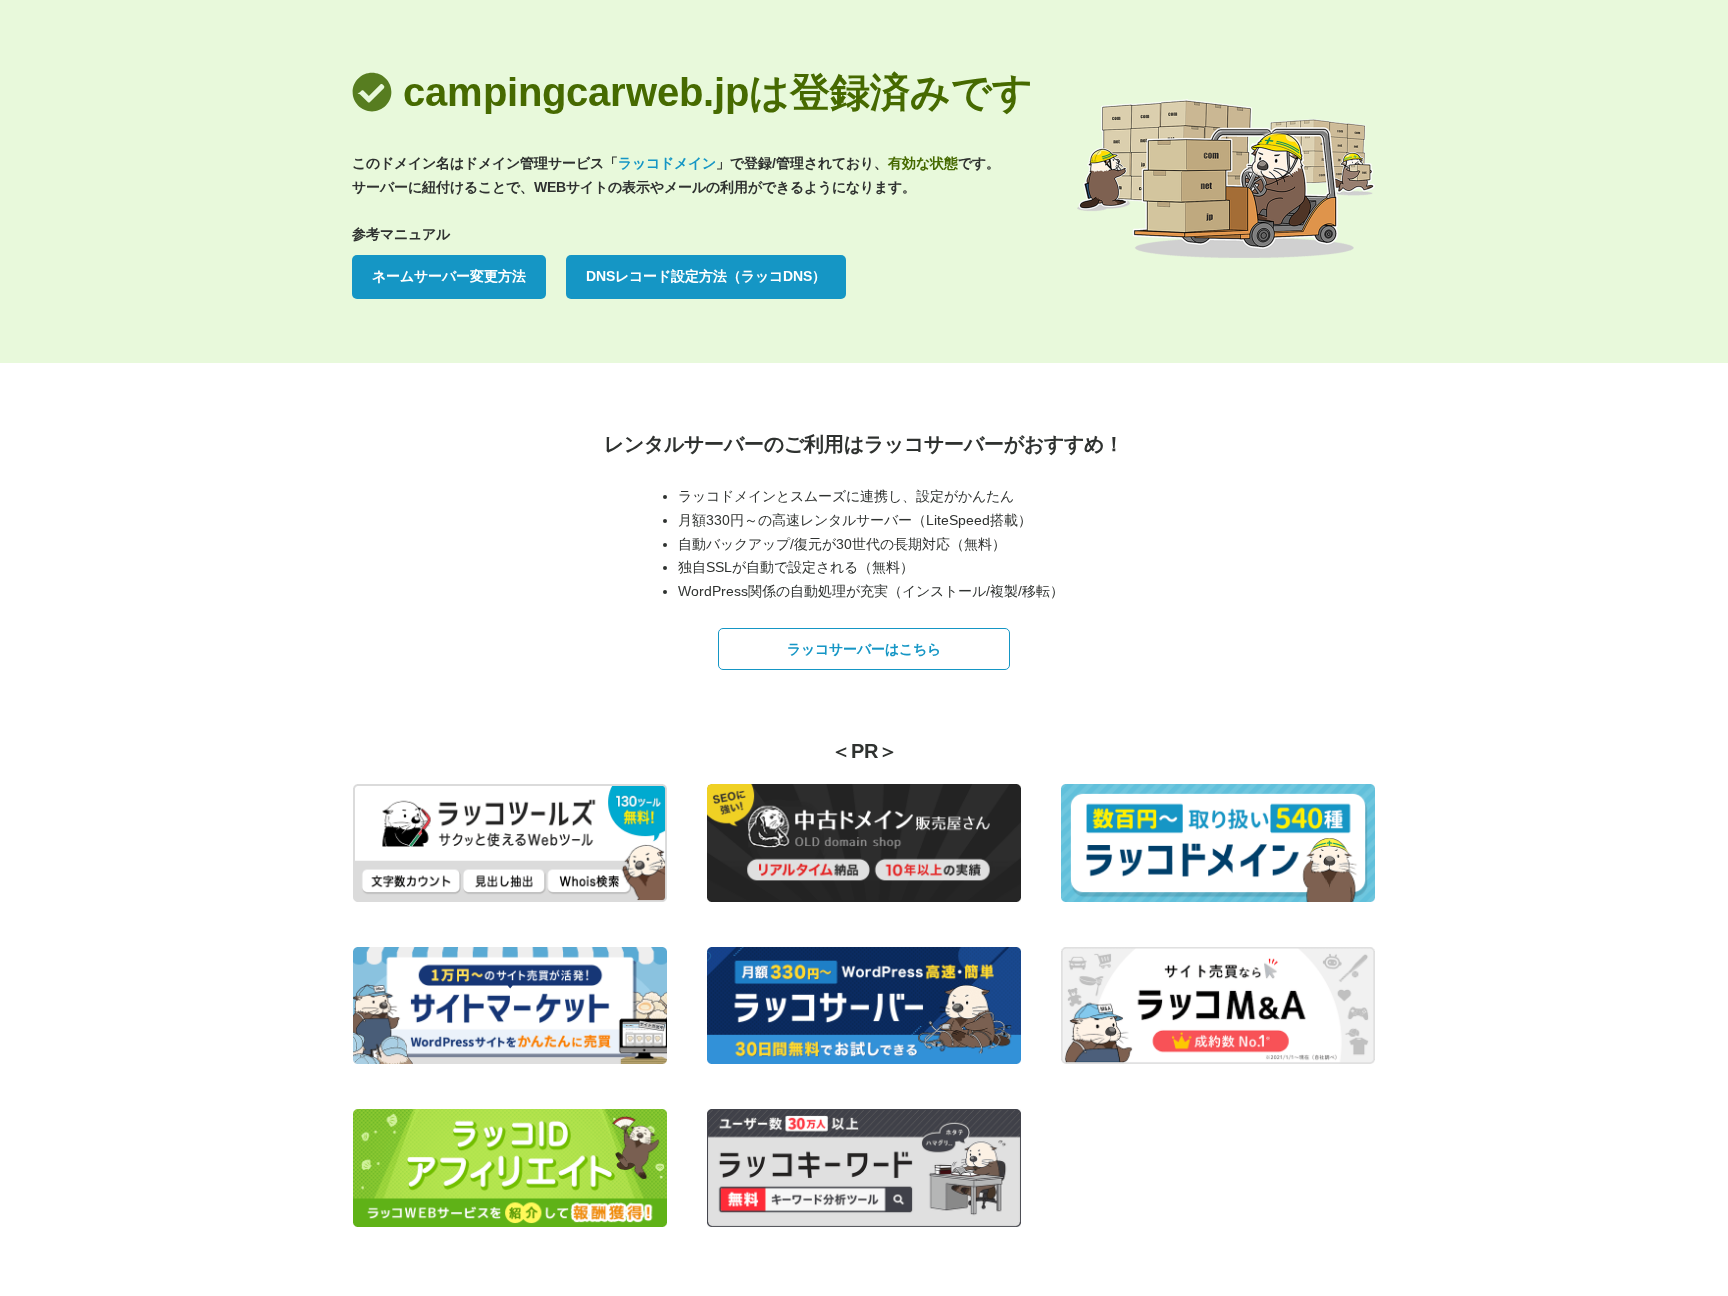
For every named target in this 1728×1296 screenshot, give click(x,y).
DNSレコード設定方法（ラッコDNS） (706, 276)
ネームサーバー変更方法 (449, 276)
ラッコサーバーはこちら (864, 649)
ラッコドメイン (667, 163)
